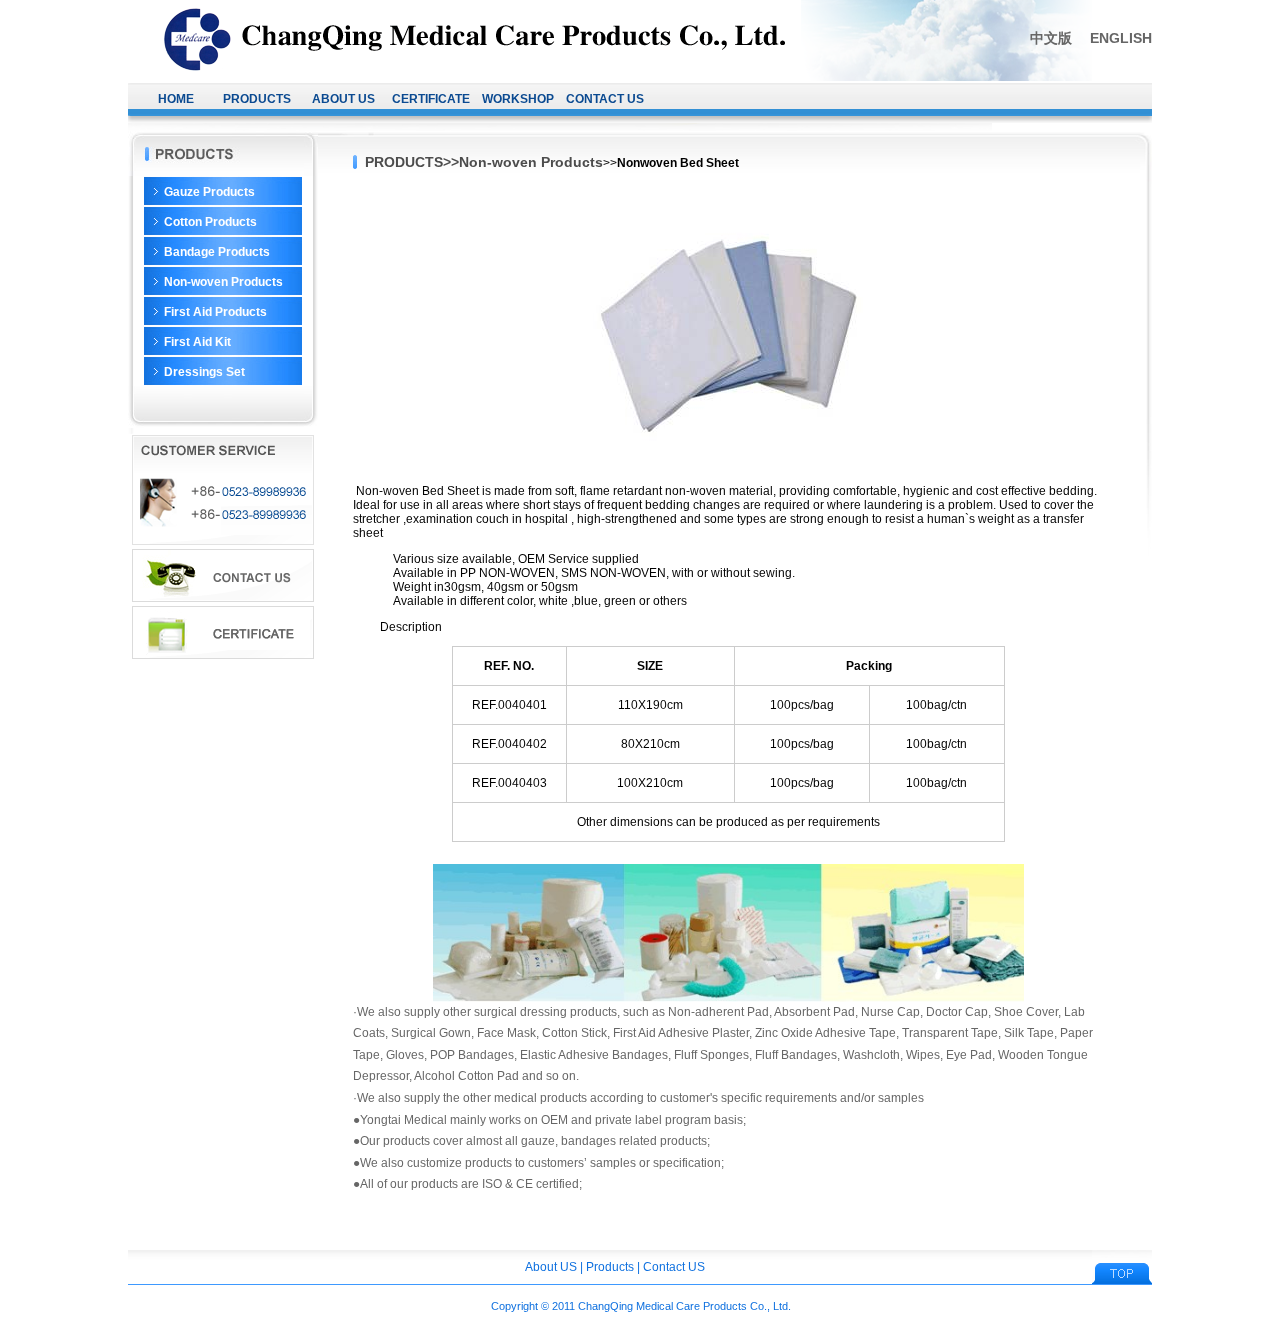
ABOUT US (343, 99)
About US (551, 1267)
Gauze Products (209, 192)
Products (610, 1267)
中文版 (1051, 38)
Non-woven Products (223, 282)
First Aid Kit (197, 342)
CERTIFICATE (431, 99)
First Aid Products (215, 312)
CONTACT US (605, 99)
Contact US (674, 1267)
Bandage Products (217, 252)
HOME (176, 99)
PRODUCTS (257, 99)
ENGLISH (1121, 38)
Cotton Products (210, 222)
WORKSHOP (518, 99)
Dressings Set (204, 372)
